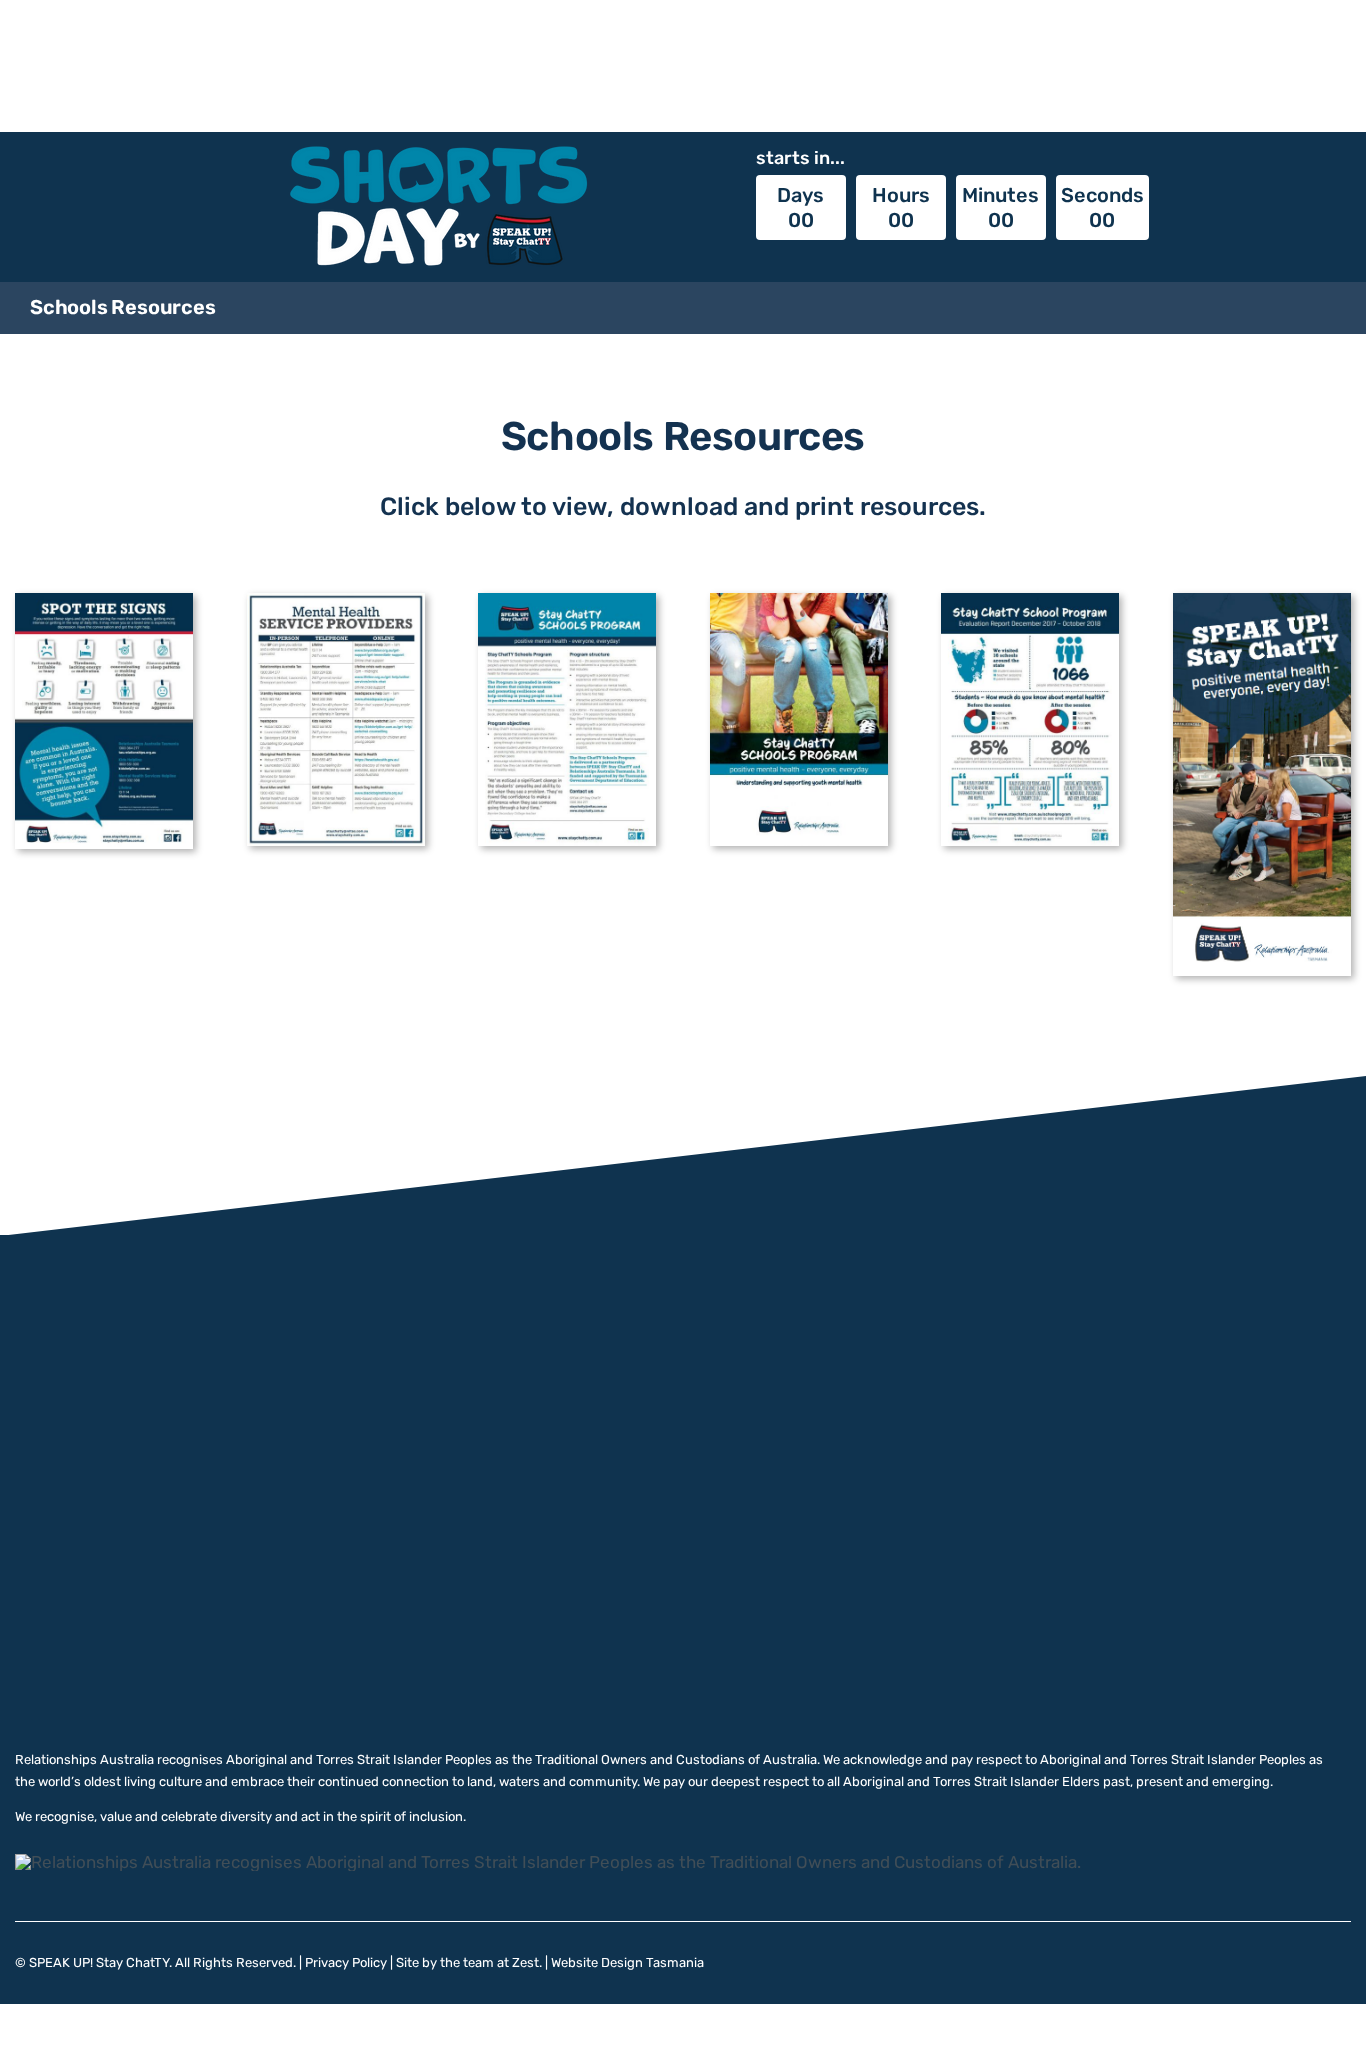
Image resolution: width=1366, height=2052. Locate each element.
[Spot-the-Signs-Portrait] (104, 601)
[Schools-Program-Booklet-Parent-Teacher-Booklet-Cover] (799, 601)
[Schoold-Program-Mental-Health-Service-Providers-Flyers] (336, 601)
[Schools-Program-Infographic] (1030, 601)
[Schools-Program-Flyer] (567, 601)
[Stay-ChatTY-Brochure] (1262, 601)
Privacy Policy (346, 1962)
